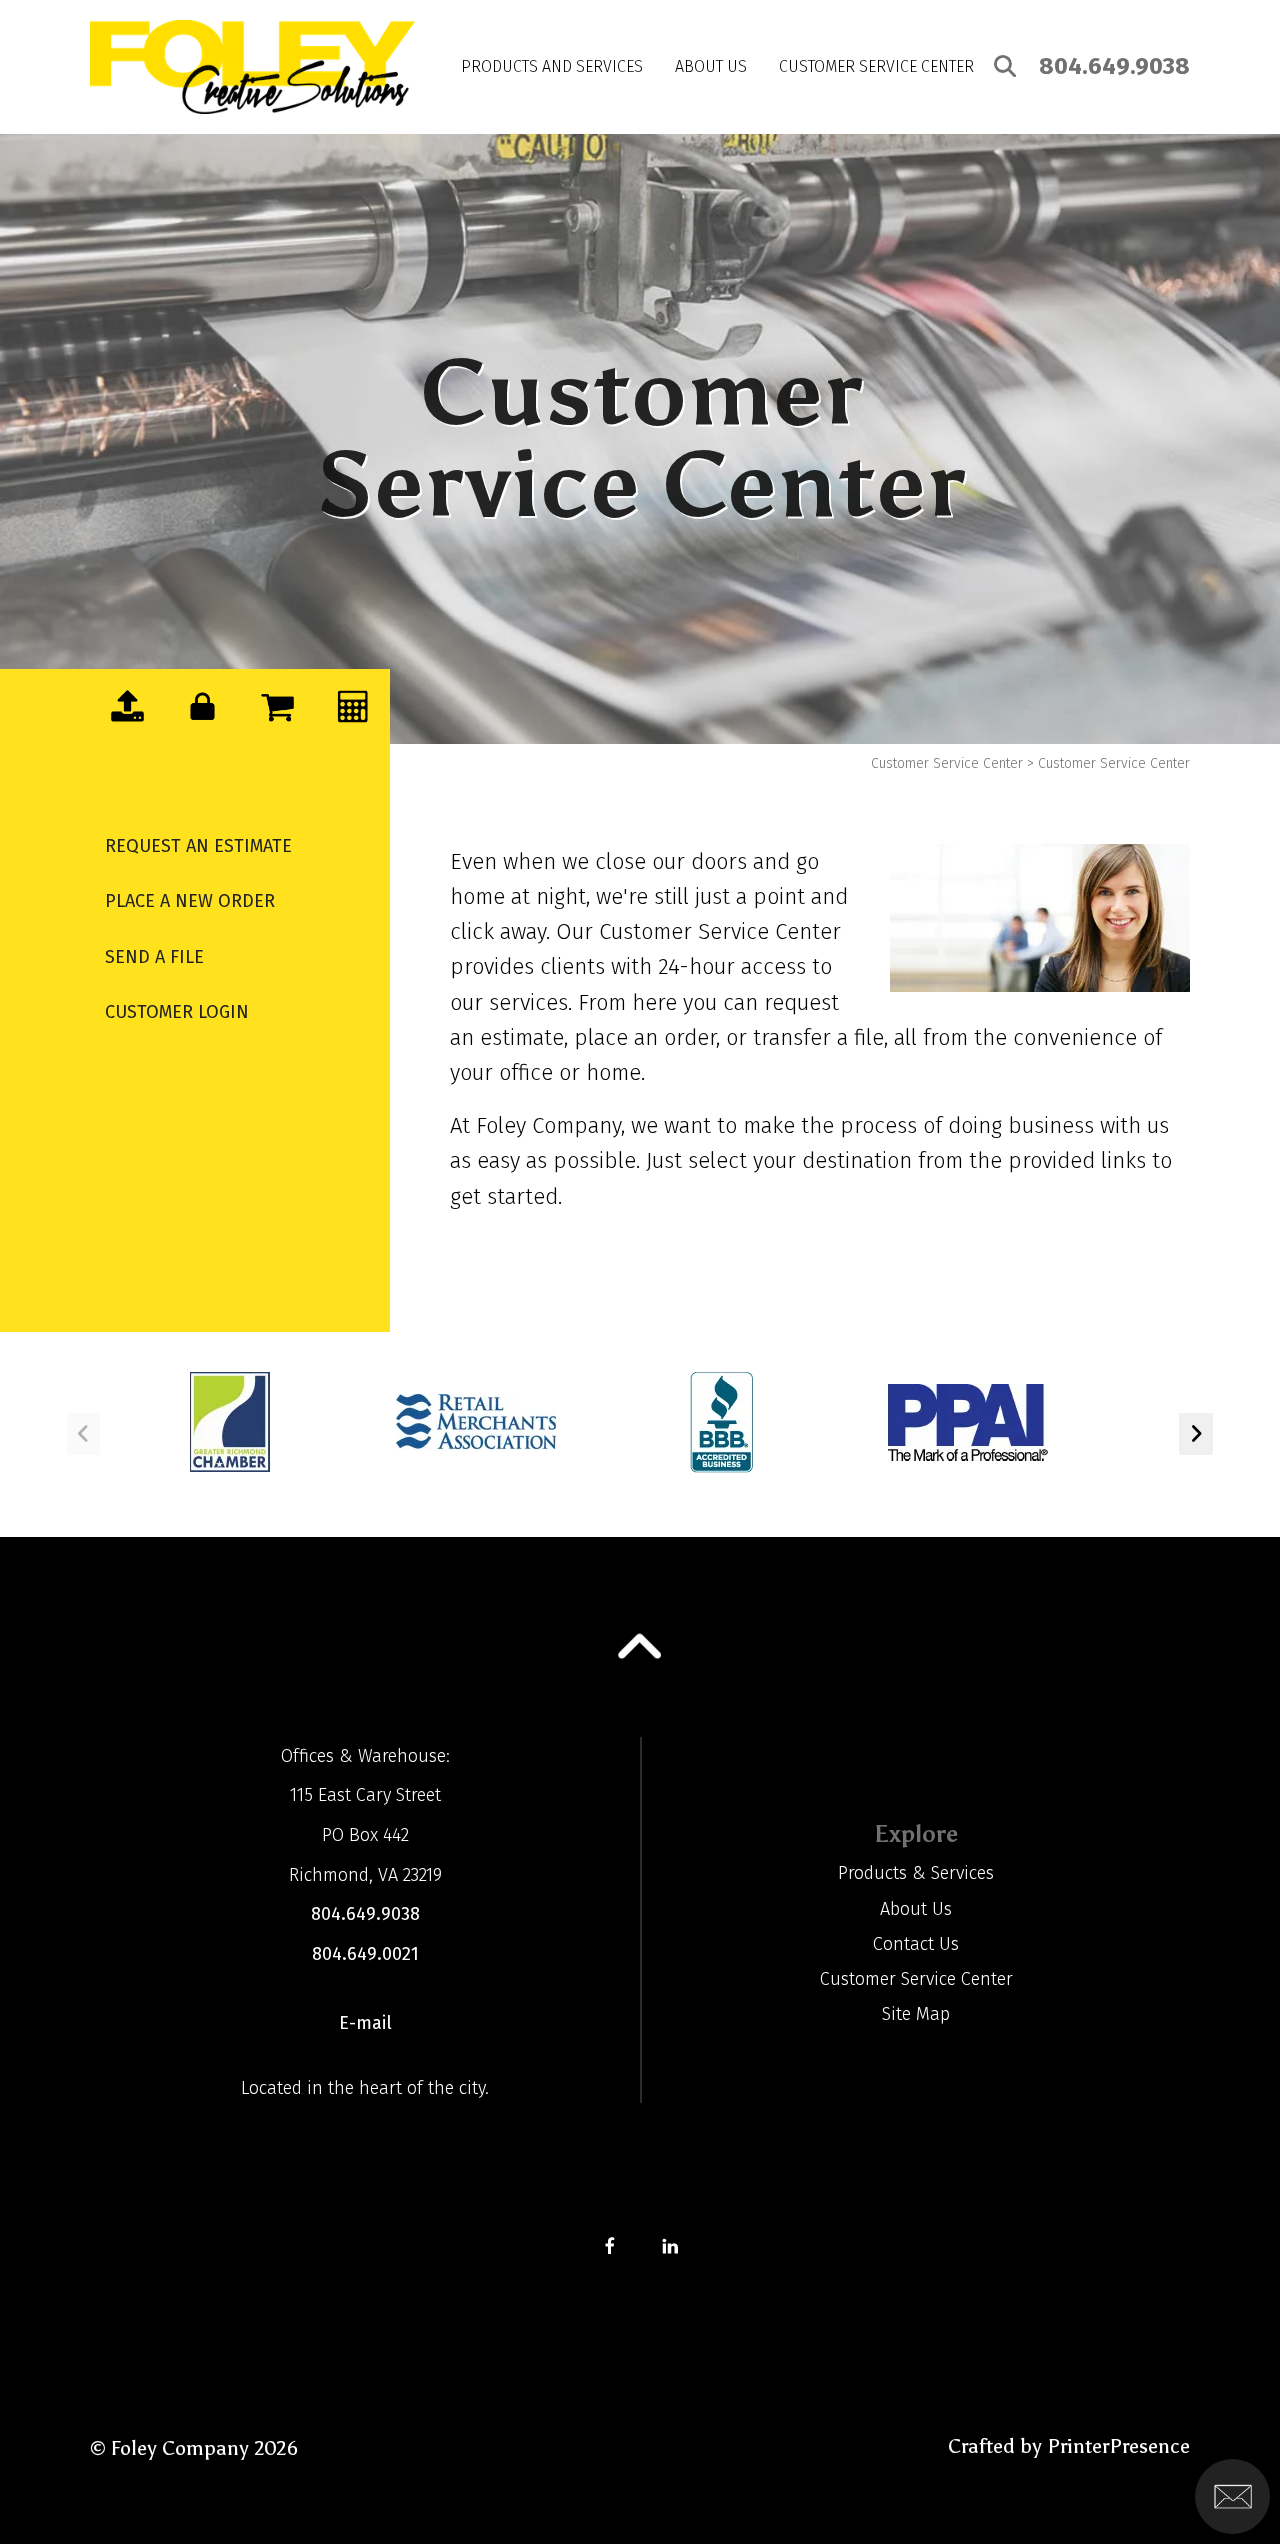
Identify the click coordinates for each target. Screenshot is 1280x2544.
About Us (711, 66)
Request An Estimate (198, 846)
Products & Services (916, 1873)
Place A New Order (190, 901)
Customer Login (177, 1012)
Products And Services (552, 66)
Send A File (154, 957)
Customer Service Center (876, 66)
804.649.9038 (1114, 66)
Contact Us (916, 1944)
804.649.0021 (365, 1954)
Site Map (916, 2014)
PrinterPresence (1118, 2446)
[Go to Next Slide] (1196, 1434)
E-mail (365, 2023)
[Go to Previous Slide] (83, 1434)
